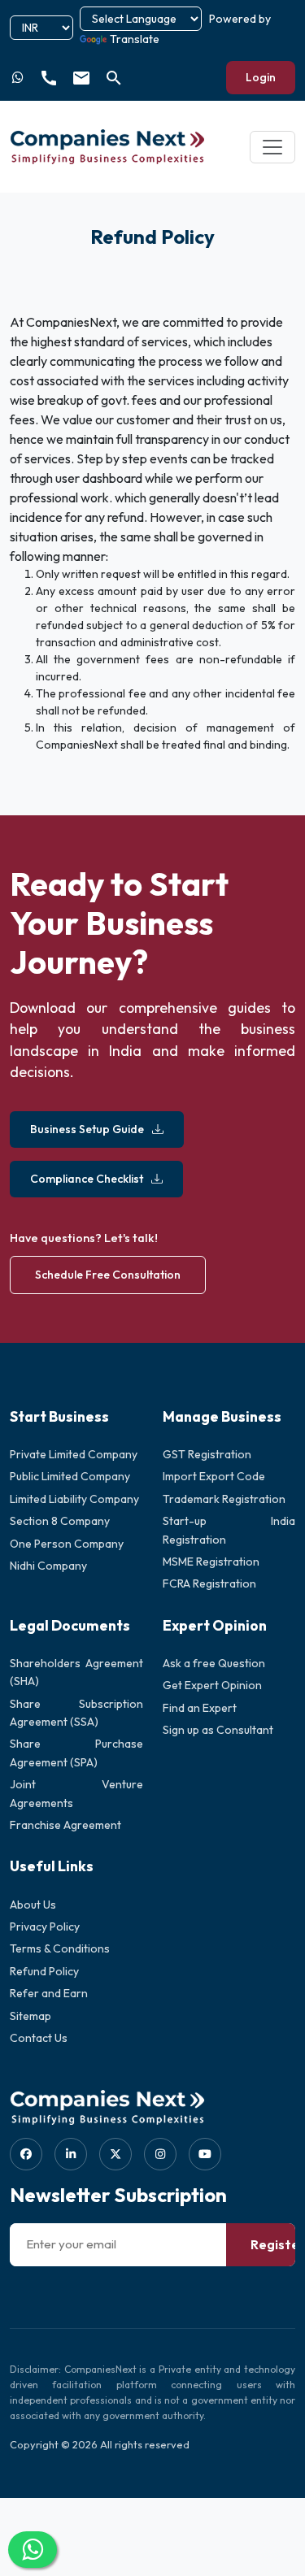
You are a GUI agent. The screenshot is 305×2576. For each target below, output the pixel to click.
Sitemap (30, 2016)
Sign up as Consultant (218, 1730)
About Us (33, 1905)
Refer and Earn (49, 1993)
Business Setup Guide (87, 1129)
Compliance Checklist (87, 1179)
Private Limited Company (74, 1454)
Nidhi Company (48, 1566)
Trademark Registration (224, 1499)
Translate (135, 39)
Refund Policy (44, 1971)
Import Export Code (214, 1476)
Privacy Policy (45, 1927)
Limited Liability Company (74, 1499)
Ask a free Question (214, 1663)
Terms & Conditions (60, 1948)
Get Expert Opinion (212, 1685)
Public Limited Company (70, 1476)
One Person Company (67, 1544)
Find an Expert (200, 1708)
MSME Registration (211, 1562)
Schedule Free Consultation (108, 1275)
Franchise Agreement (65, 1825)
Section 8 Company (60, 1521)
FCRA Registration (209, 1583)
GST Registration (207, 1454)
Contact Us (39, 2038)
